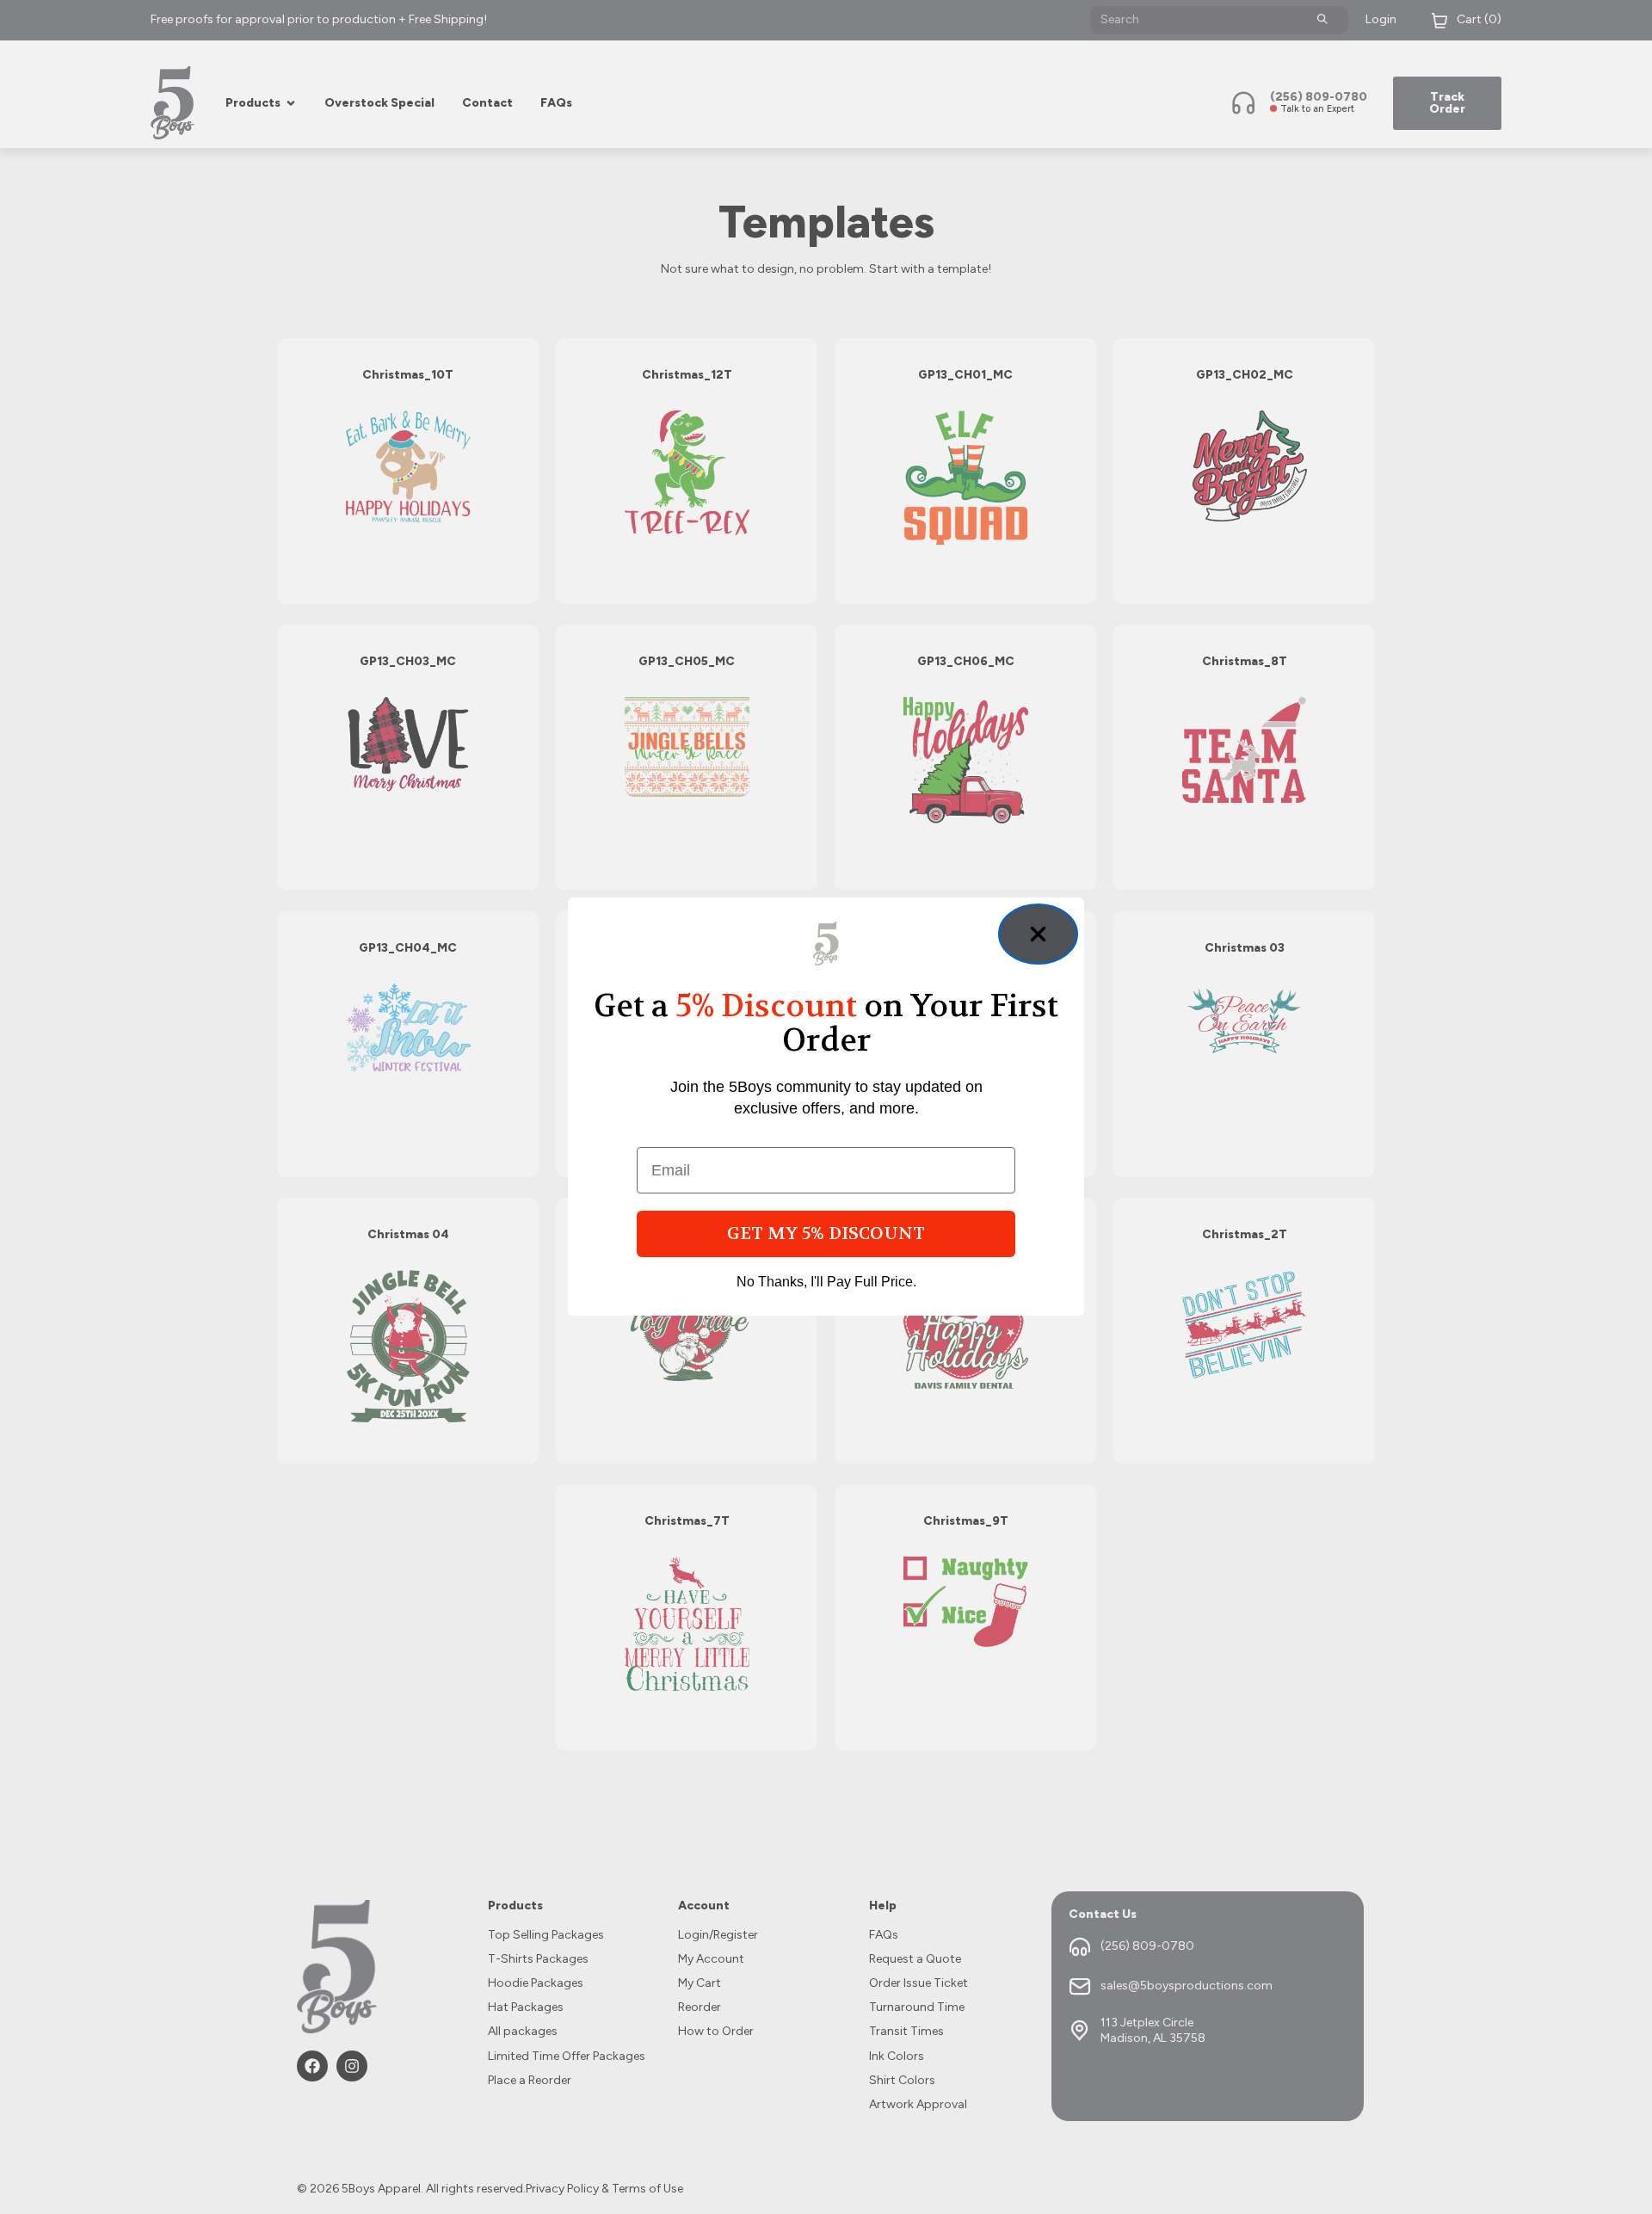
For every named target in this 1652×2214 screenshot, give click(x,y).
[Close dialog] (1038, 934)
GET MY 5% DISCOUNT (826, 1234)
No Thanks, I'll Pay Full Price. (826, 1283)
